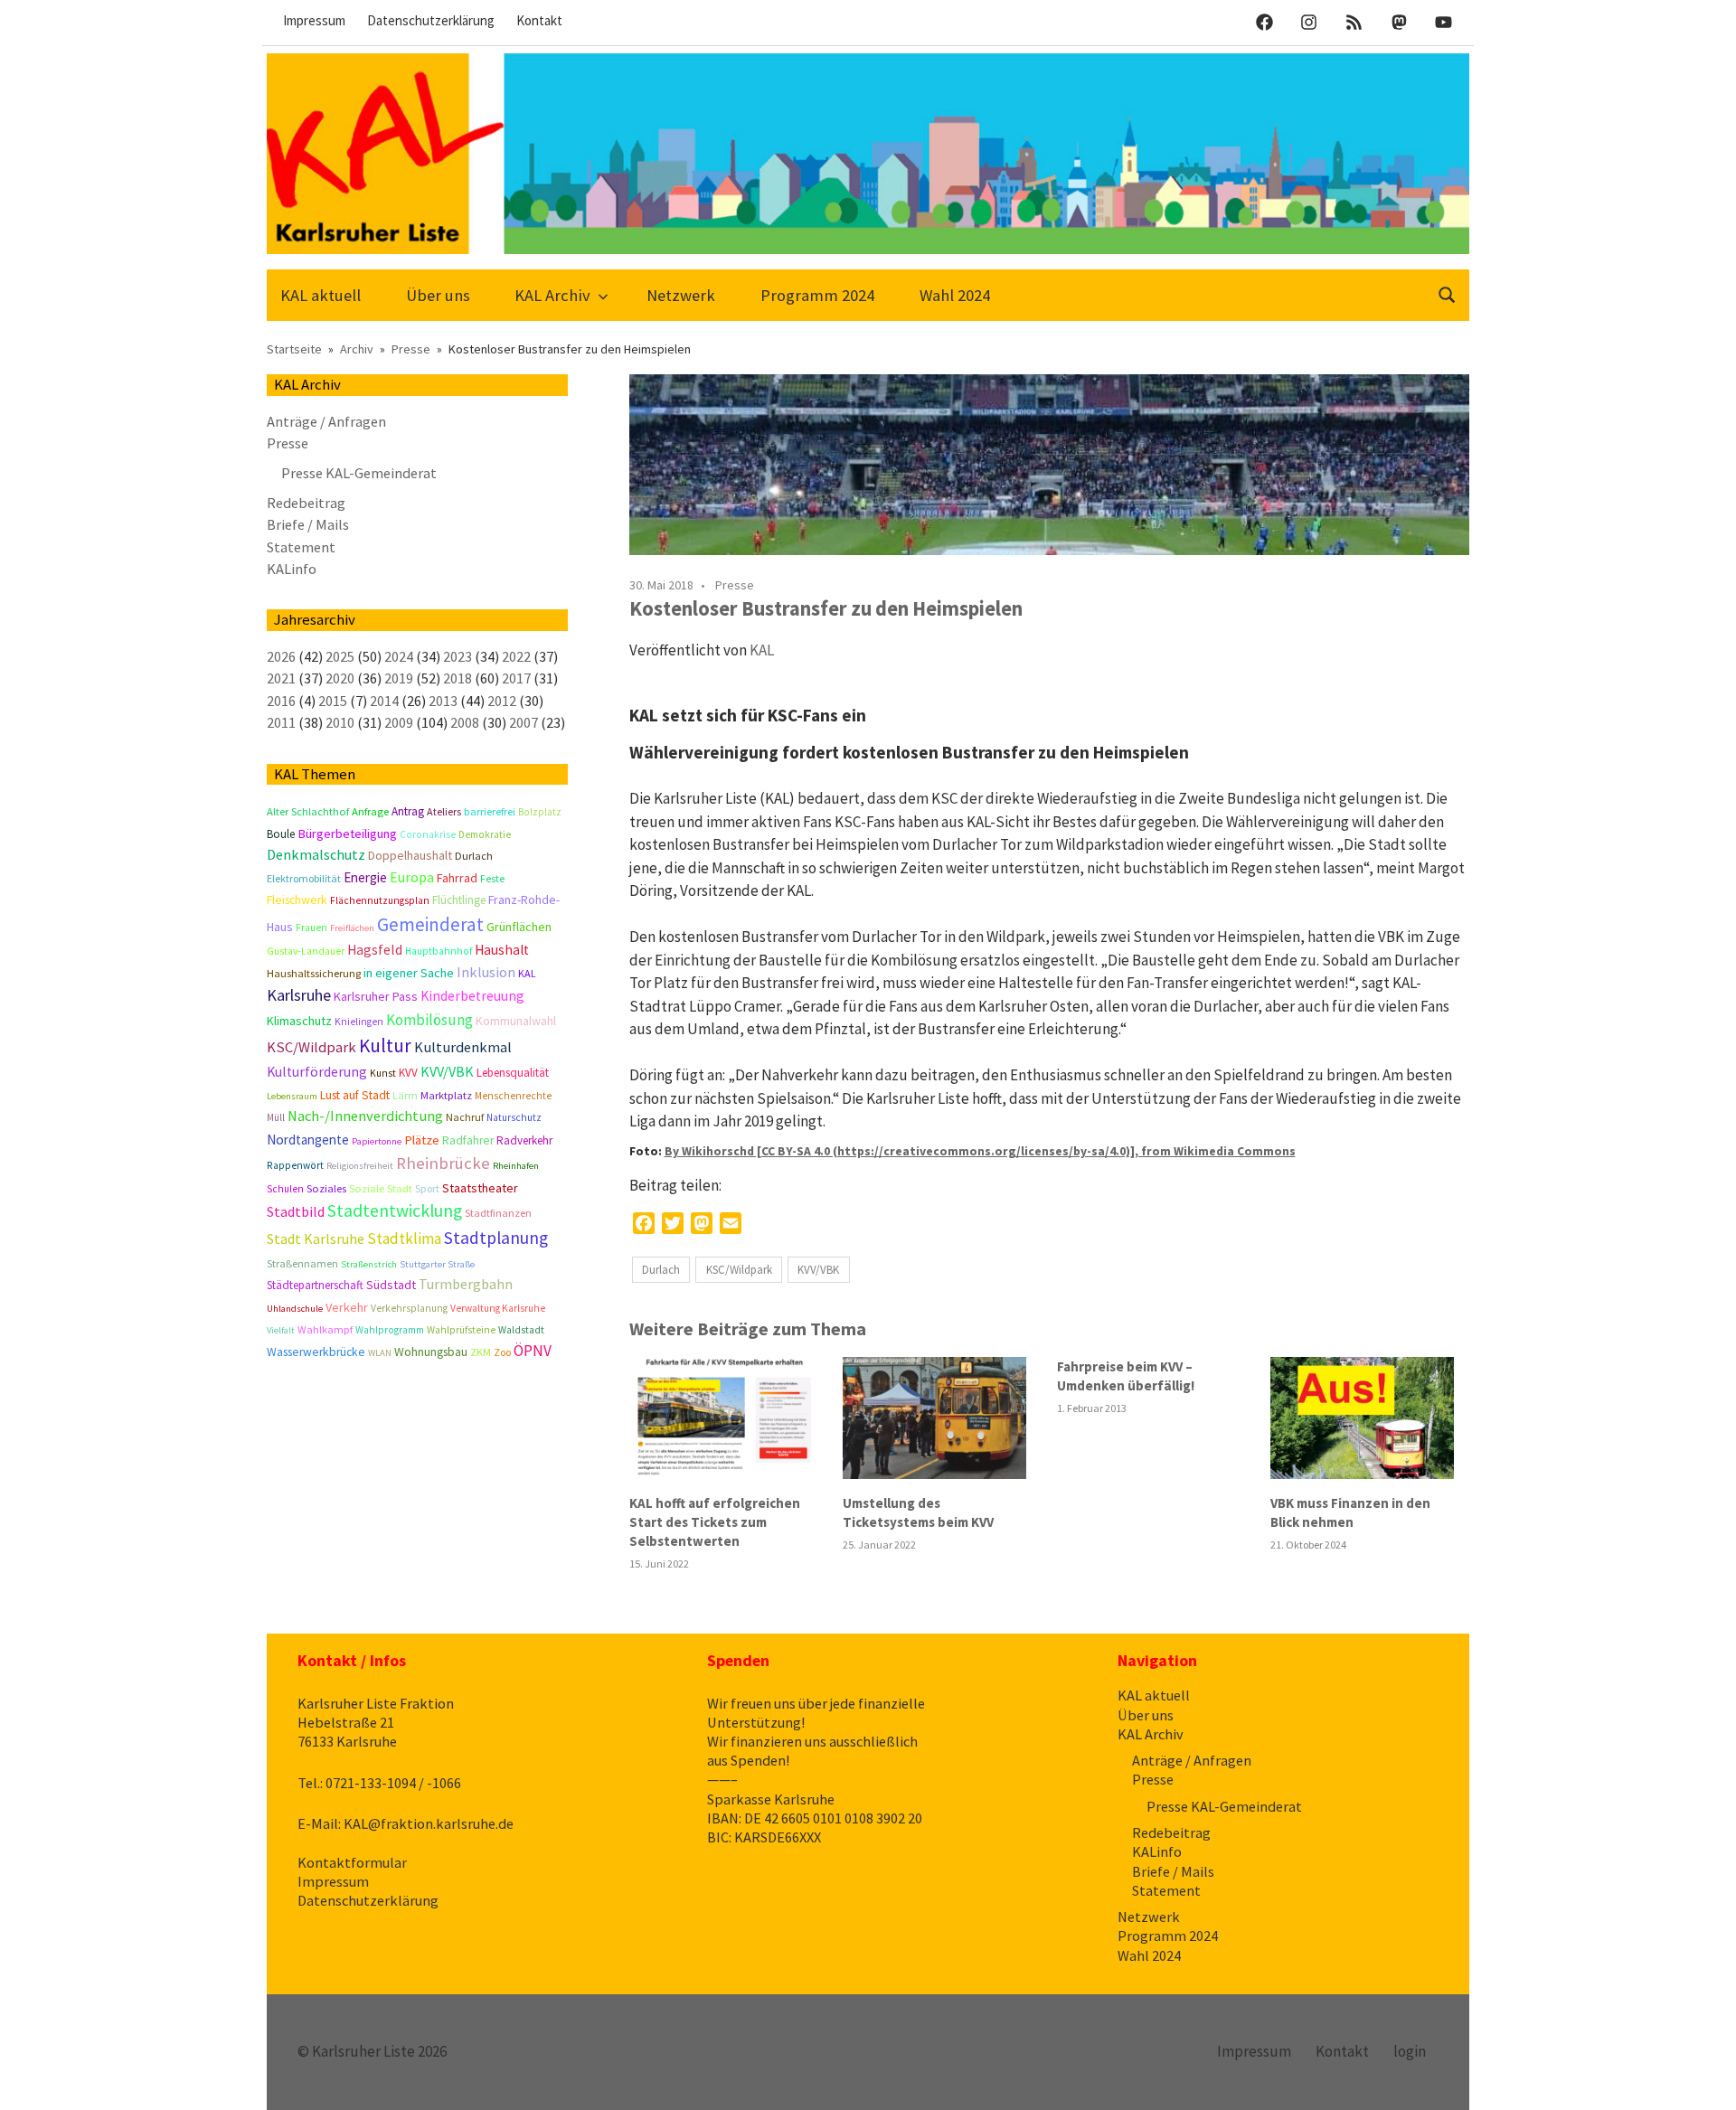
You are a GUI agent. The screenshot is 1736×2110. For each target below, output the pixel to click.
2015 (333, 701)
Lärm (405, 1095)
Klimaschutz (299, 1021)
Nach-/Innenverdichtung (365, 1116)
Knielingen (359, 1022)
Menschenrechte (513, 1096)
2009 (399, 722)
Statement (301, 547)
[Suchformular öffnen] (1448, 293)
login (1410, 2051)
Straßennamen (302, 1263)
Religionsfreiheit (360, 1166)
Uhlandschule (295, 1309)
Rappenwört (295, 1165)
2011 (281, 722)
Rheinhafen (516, 1166)
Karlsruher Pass (376, 996)
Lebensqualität (513, 1073)
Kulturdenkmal (463, 1047)
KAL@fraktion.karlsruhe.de (429, 1823)
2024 (399, 656)
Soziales (326, 1188)
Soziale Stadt (381, 1188)
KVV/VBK (818, 1270)
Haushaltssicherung (314, 973)
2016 (281, 701)
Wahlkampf (325, 1329)
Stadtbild (296, 1211)
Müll (276, 1117)
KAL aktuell (321, 295)
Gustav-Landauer (306, 951)
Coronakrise (428, 834)
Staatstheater (480, 1188)
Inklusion (486, 972)
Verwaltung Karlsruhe (498, 1308)
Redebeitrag (306, 503)
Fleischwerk (297, 900)
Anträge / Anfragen (326, 421)
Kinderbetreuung (472, 996)
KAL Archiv (552, 295)
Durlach (661, 1270)
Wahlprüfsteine (461, 1330)
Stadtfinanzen (498, 1213)
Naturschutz (514, 1117)
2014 (384, 701)
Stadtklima (404, 1239)
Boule (281, 834)
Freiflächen (352, 928)
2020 (340, 678)
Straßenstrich (369, 1264)
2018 (458, 678)
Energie (365, 877)
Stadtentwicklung (395, 1210)
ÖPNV (533, 1351)
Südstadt (391, 1285)
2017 (516, 678)
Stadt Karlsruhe (316, 1239)
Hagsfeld (375, 950)
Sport (427, 1188)
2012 (502, 701)
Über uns (438, 295)
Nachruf (465, 1117)
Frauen (311, 928)
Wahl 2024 (955, 295)
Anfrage (370, 811)
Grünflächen (519, 927)
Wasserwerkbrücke (316, 1352)
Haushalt (502, 950)
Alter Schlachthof (308, 811)
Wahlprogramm (390, 1330)
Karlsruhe (299, 995)
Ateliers (444, 811)
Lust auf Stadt (355, 1095)
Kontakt (539, 20)
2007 (524, 722)
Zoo (502, 1352)
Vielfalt (281, 1330)
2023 (458, 656)
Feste (492, 879)
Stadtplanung (496, 1238)
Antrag (408, 811)
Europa (412, 877)
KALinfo (292, 569)
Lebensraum (292, 1096)
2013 (443, 701)
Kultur (385, 1046)
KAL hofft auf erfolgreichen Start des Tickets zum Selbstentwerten (715, 1522)
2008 (465, 722)
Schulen (285, 1189)
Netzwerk (681, 295)
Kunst (383, 1073)
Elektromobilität (304, 878)
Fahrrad (457, 878)
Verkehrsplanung (409, 1308)
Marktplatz (446, 1095)
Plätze (422, 1140)
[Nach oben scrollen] (1704, 2078)
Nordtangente (308, 1140)
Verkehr (347, 1307)
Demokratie (485, 834)
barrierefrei (490, 811)
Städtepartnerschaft (315, 1285)
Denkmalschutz (316, 854)
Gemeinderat (430, 924)
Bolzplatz (540, 812)
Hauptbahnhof (439, 951)
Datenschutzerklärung (431, 20)
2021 (281, 678)
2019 (399, 678)
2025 (340, 656)
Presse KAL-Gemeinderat (359, 473)
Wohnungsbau (431, 1352)
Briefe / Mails (308, 524)
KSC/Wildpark (739, 1270)
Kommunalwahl (516, 1021)
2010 (340, 722)
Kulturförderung (317, 1072)
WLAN (380, 1353)
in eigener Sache (409, 973)
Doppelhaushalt (410, 855)
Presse (735, 585)
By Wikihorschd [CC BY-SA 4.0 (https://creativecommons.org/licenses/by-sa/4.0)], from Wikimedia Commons (980, 1151)
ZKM (481, 1352)
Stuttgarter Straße (437, 1264)
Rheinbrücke (443, 1163)
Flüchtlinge (459, 900)
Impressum (314, 20)
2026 (281, 656)
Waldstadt (521, 1330)
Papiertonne (377, 1141)
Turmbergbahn (466, 1284)
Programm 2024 (817, 295)
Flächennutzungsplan (380, 900)
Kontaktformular (352, 1862)
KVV (408, 1073)
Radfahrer (468, 1140)
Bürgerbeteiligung (347, 834)
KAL (762, 650)
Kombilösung (429, 1020)
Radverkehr (524, 1140)
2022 (516, 656)
